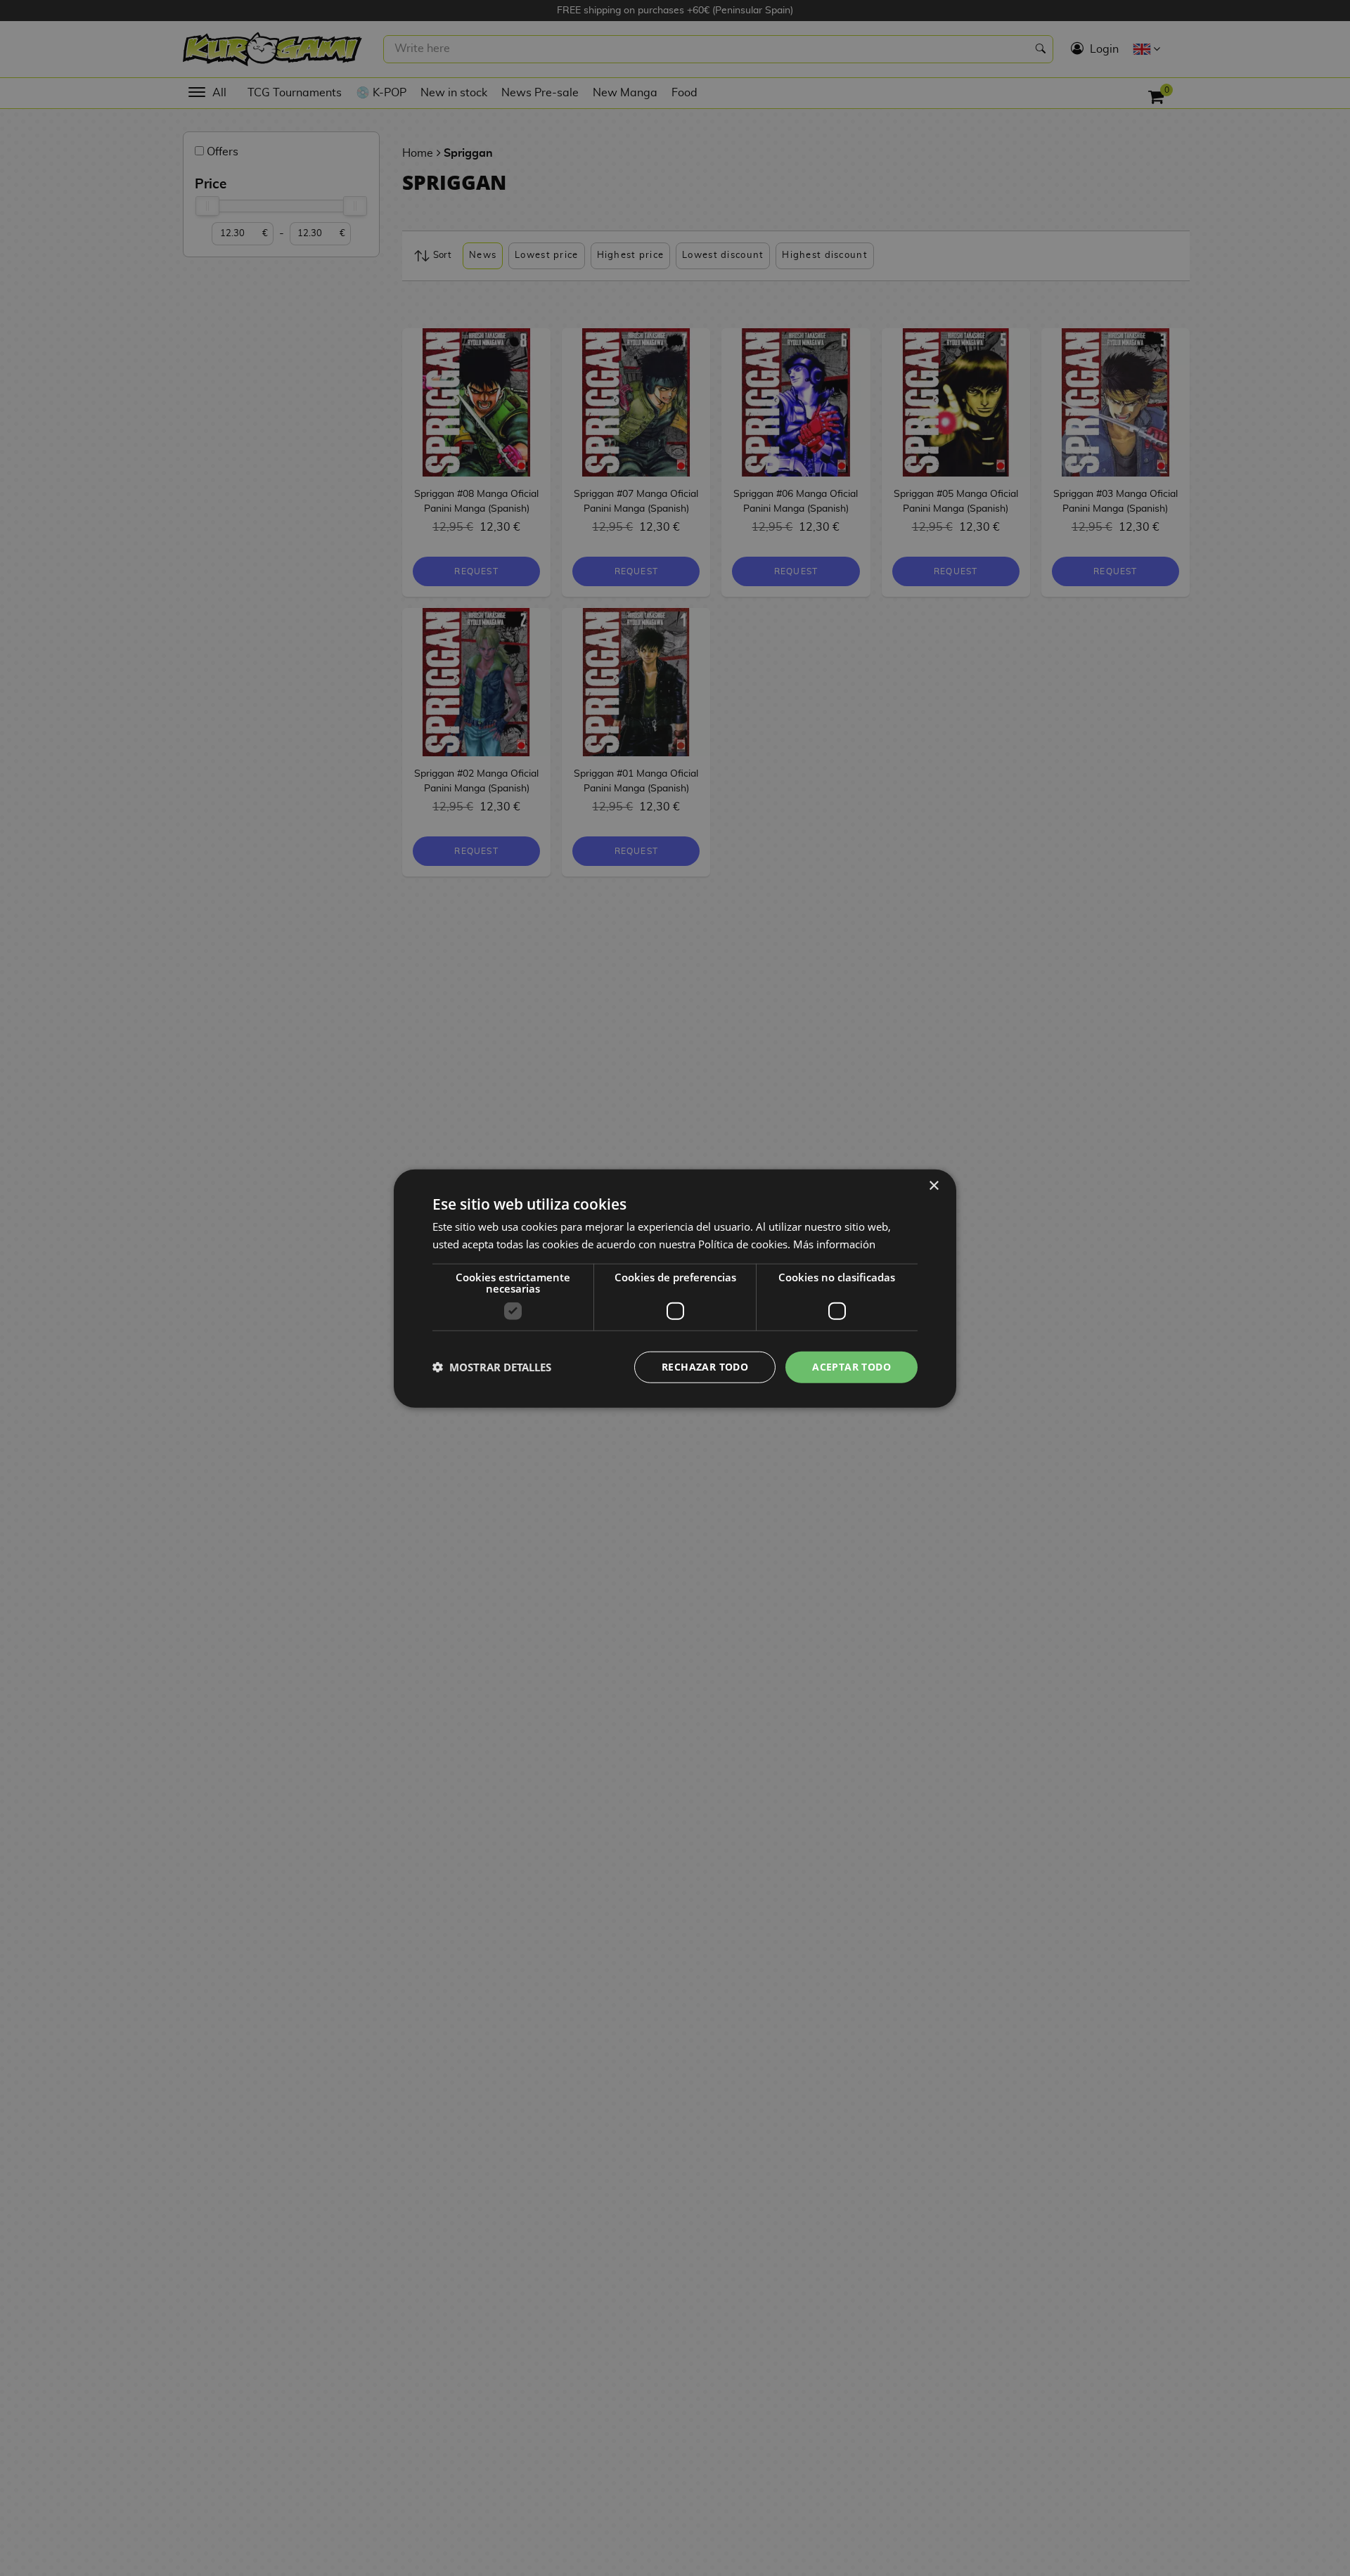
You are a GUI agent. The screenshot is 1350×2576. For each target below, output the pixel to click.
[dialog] (675, 1288)
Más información (834, 1243)
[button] (492, 1366)
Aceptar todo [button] (851, 1366)
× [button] (933, 1185)
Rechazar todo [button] (705, 1366)
